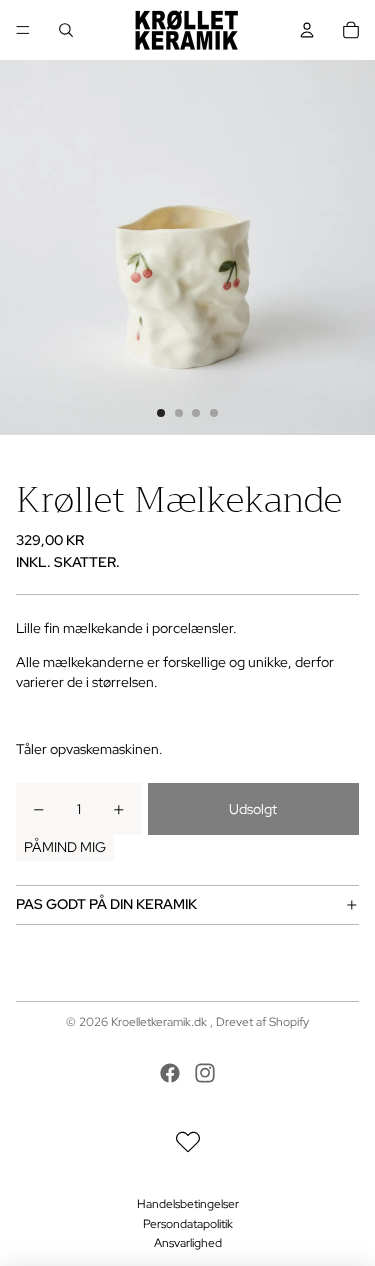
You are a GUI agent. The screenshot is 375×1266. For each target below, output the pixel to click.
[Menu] (23, 30)
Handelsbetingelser (188, 1204)
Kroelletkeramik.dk (160, 1022)
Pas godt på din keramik (106, 904)
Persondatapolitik (188, 1224)
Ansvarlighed (188, 1243)
